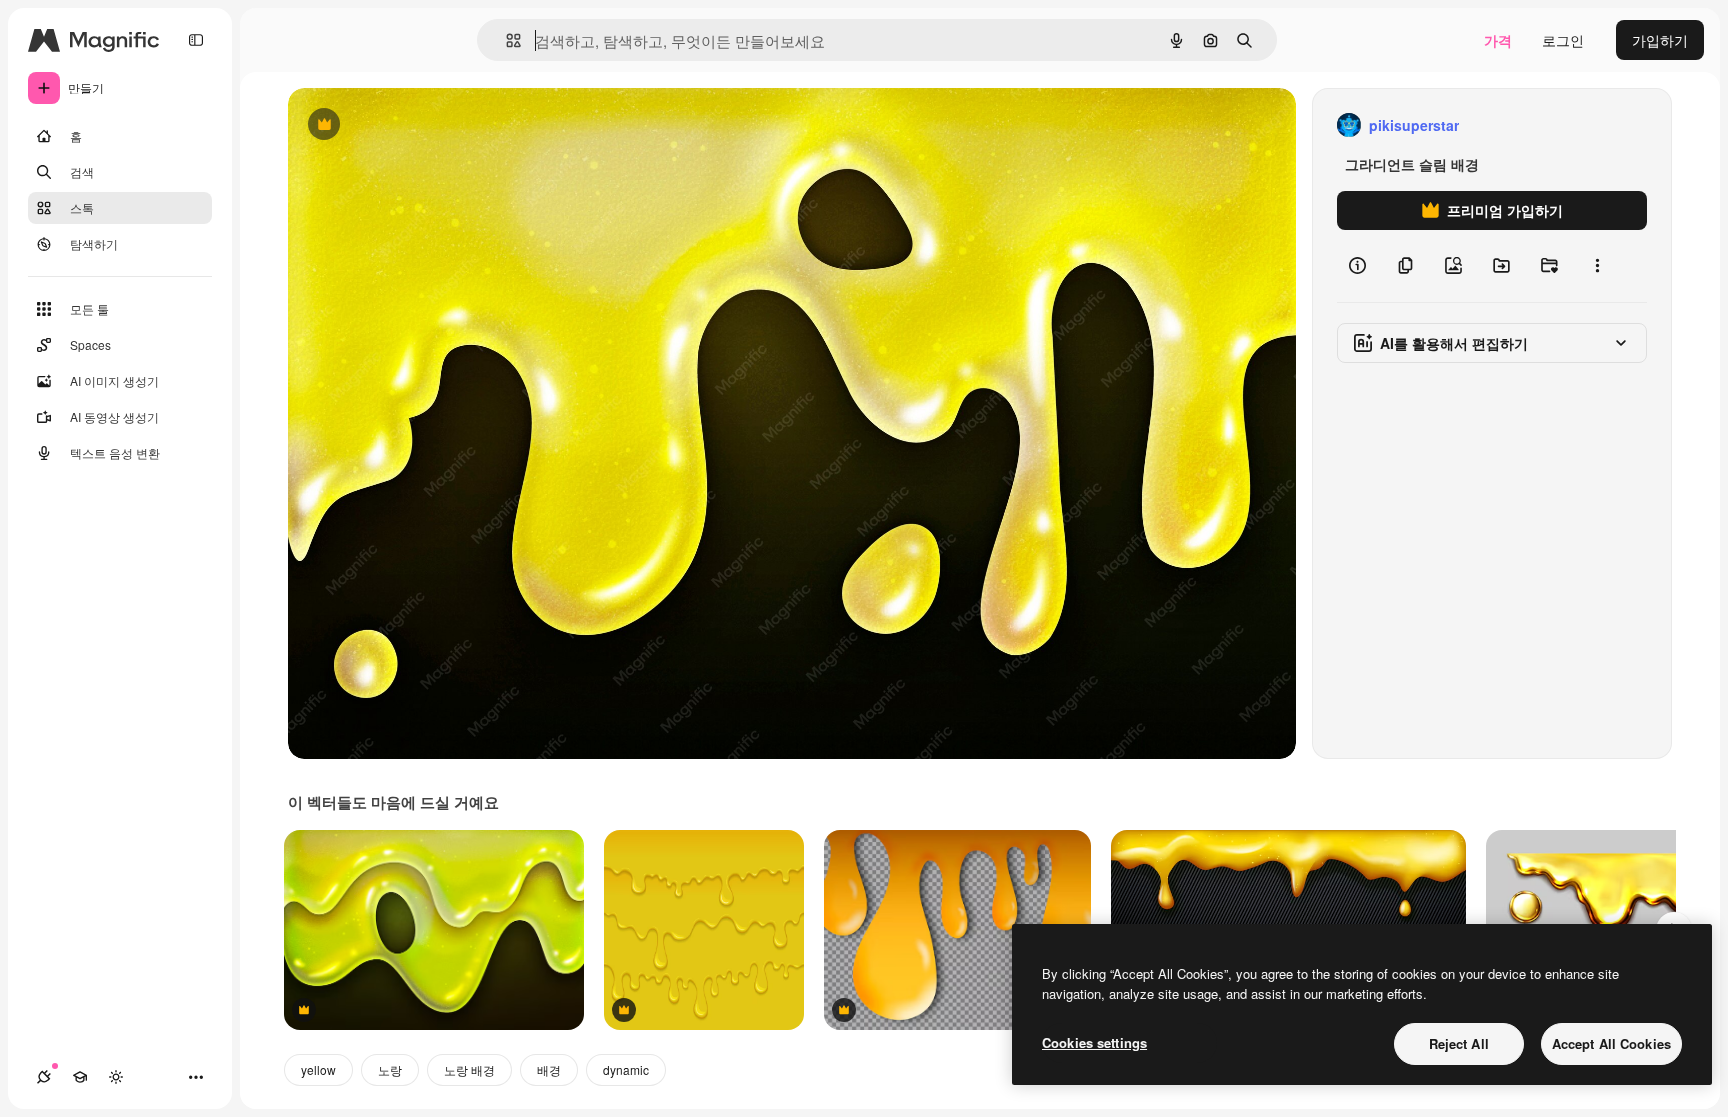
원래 (403, 125)
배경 (549, 1069)
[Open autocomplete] (505, 40)
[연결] (44, 1077)
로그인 (1563, 40)
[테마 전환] (116, 1077)
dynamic (626, 1069)
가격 (1498, 40)
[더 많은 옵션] (1597, 266)
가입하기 (1660, 40)
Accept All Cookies (1611, 1043)
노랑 (390, 1069)
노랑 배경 (469, 1069)
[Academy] (80, 1077)
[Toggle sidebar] (196, 40)
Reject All (1459, 1043)
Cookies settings (1094, 1042)
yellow (318, 1069)
